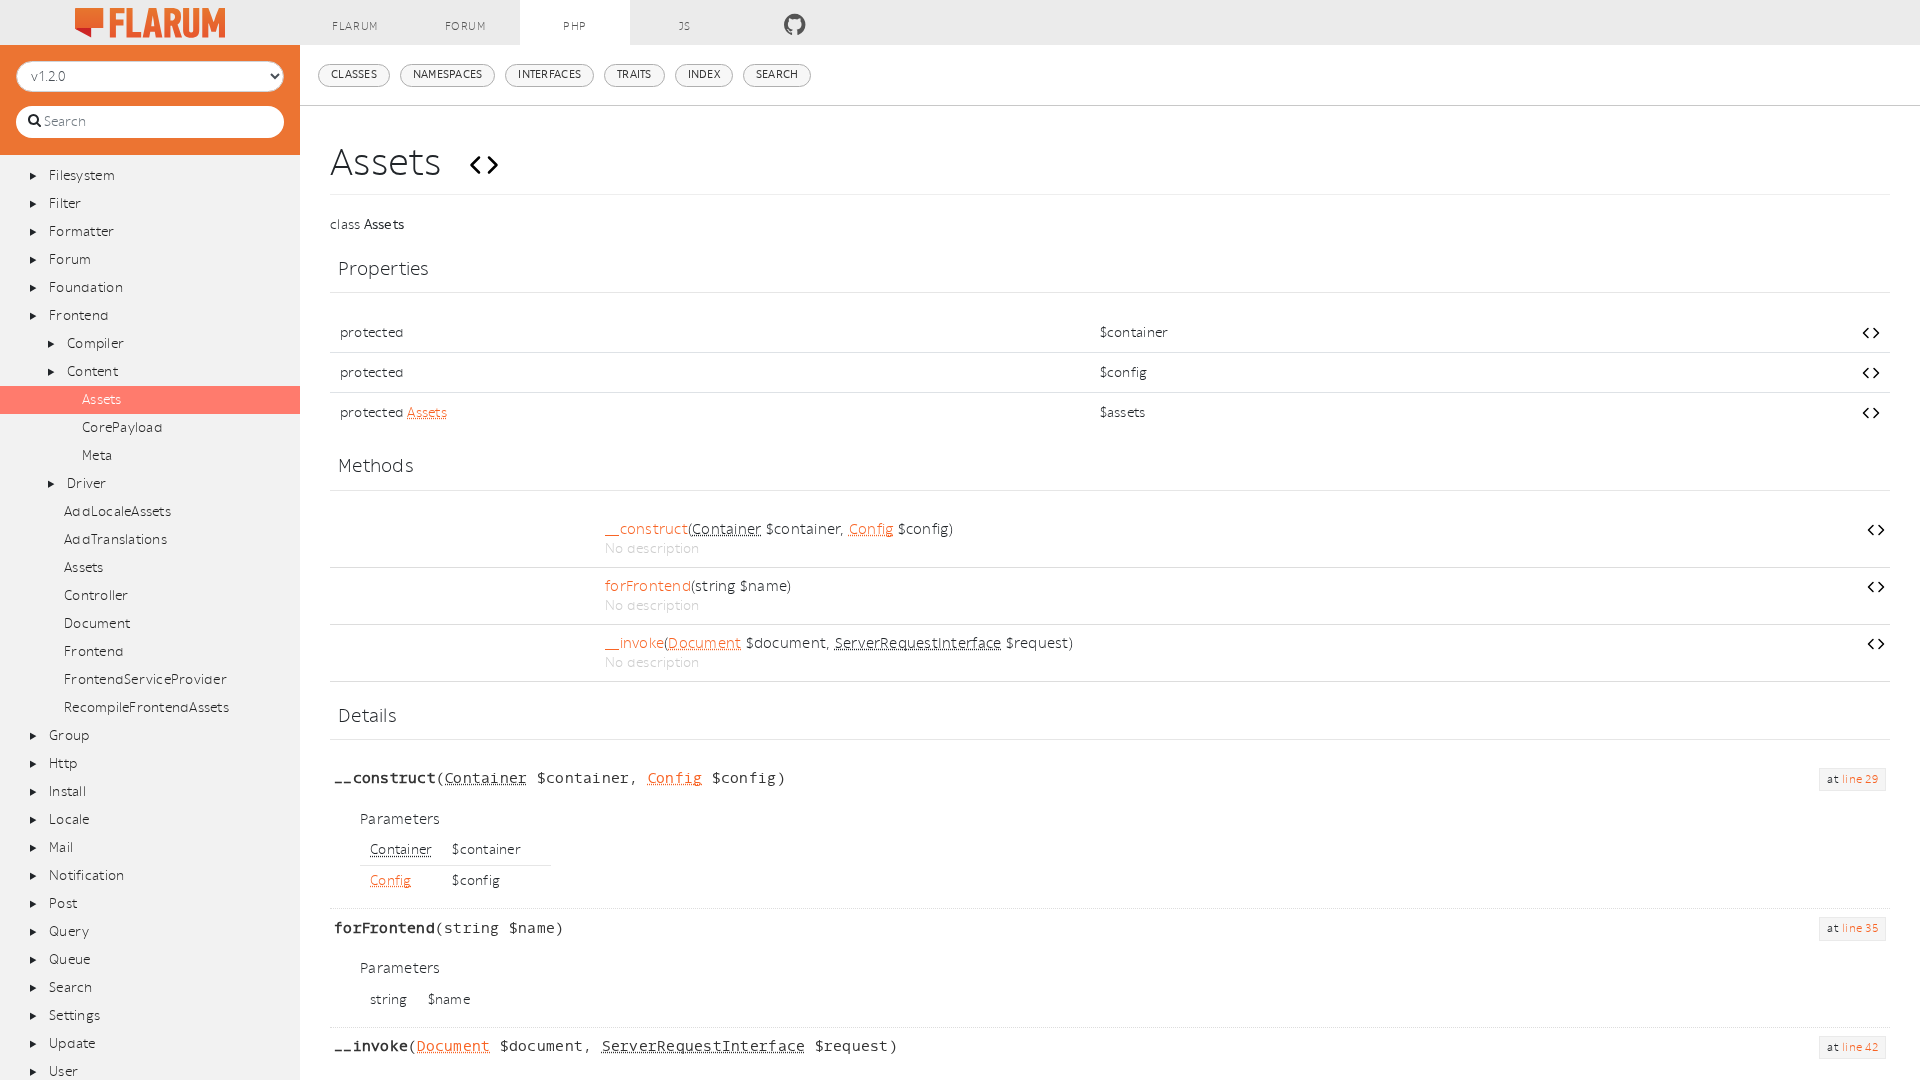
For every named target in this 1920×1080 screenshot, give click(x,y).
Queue (69, 959)
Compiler (95, 343)
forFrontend (648, 586)
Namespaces (448, 74)
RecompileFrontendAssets (146, 707)
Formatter (81, 231)
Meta (97, 455)
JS (685, 26)
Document (97, 623)
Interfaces (549, 74)
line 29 (1860, 779)
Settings (74, 1015)
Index (704, 74)
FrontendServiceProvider (145, 679)
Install (67, 791)
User (63, 1071)
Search (71, 987)
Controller (96, 595)
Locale (69, 819)
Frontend (79, 315)
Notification (86, 875)
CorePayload (122, 427)
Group (69, 735)
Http (63, 763)
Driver (87, 483)
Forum (465, 26)
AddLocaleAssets (117, 511)
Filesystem (82, 175)
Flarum (354, 26)
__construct (646, 529)
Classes (354, 74)
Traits (634, 74)
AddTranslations (115, 539)
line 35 (1860, 928)
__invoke (634, 643)
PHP (575, 26)
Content (92, 371)
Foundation (86, 287)
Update (72, 1043)
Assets (102, 399)
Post (63, 903)
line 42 (1860, 1047)
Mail (61, 847)
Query (69, 931)
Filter (65, 203)
